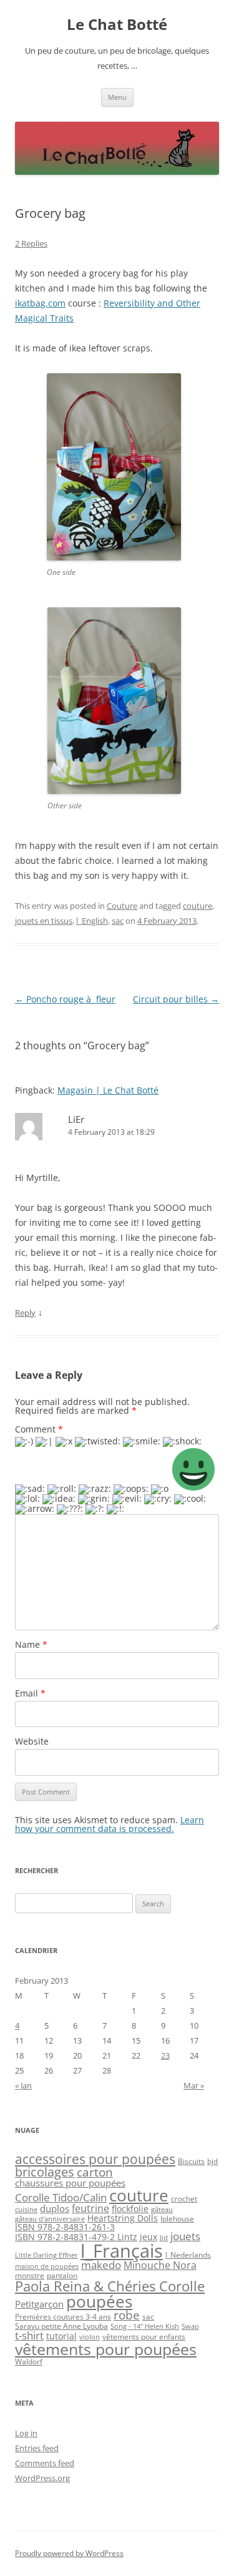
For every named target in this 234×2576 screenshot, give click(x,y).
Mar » (194, 2085)
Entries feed (37, 2448)
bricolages (45, 2172)
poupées (99, 2301)
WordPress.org (42, 2478)
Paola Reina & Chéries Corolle (110, 2286)
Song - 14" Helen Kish (145, 2326)
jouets (185, 2236)
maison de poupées (47, 2266)
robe (127, 2315)
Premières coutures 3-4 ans (63, 2317)
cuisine (26, 2210)
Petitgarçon (39, 2304)
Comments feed (45, 2463)
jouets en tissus (44, 921)
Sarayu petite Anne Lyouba (61, 2326)
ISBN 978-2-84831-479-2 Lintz (76, 2237)
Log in (26, 2433)
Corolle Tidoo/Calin (61, 2197)
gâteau (162, 2210)
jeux (149, 2237)
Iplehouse (177, 2219)
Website (32, 1741)
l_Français (122, 2251)
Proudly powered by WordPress (69, 2553)
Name (31, 1644)
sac (118, 921)
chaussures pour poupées (70, 2183)
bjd (212, 2161)
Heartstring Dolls (123, 2218)
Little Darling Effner (46, 2255)
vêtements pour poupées (106, 2349)
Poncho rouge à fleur (65, 999)
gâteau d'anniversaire (50, 2219)
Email (30, 1693)
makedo (101, 2265)
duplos (55, 2208)
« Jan (23, 2085)
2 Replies (31, 243)
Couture (122, 906)
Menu (117, 97)
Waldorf (29, 2362)
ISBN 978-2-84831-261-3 (65, 2227)
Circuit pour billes (176, 999)
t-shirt (29, 2335)
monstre (30, 2275)
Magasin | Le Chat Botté (108, 1090)
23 (165, 2055)
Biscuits (191, 2161)
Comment (39, 1429)
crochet (184, 2199)
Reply (25, 1313)
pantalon (62, 2275)
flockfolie (130, 2209)
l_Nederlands (188, 2255)
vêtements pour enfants (144, 2337)
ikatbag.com (40, 303)
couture (197, 906)
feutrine (90, 2208)
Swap (190, 2326)
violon (90, 2337)
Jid (164, 2238)
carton (95, 2172)
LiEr (76, 1119)
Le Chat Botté (117, 25)
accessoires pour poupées (95, 2159)
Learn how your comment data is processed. (110, 1824)
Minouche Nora (160, 2265)
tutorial (61, 2336)
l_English (92, 921)
